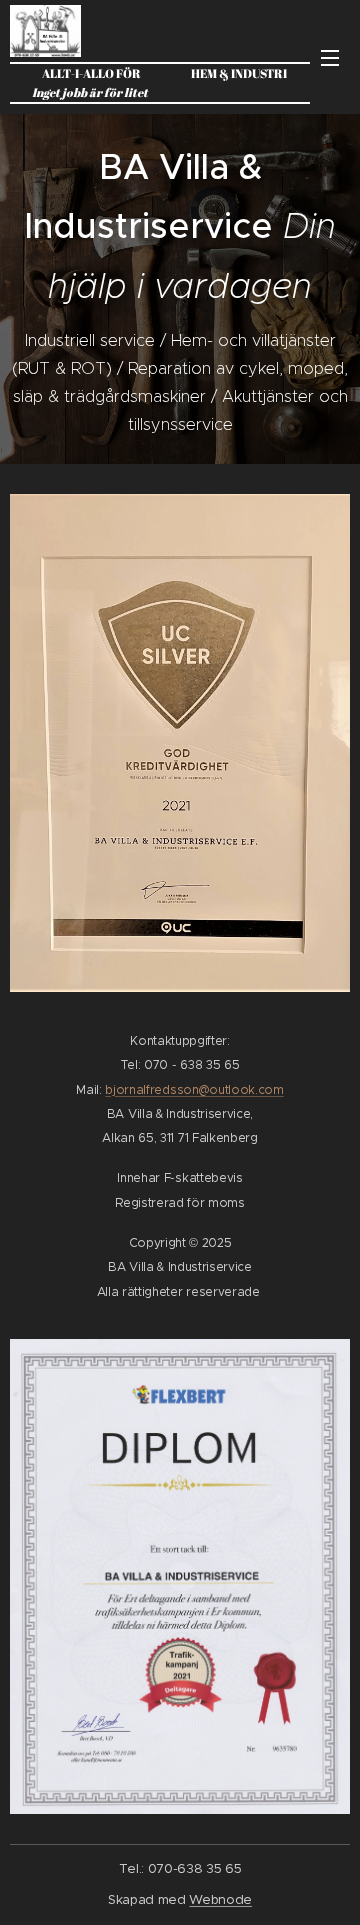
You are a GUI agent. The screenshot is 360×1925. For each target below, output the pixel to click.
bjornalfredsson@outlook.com (194, 1089)
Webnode (220, 1899)
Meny (330, 57)
